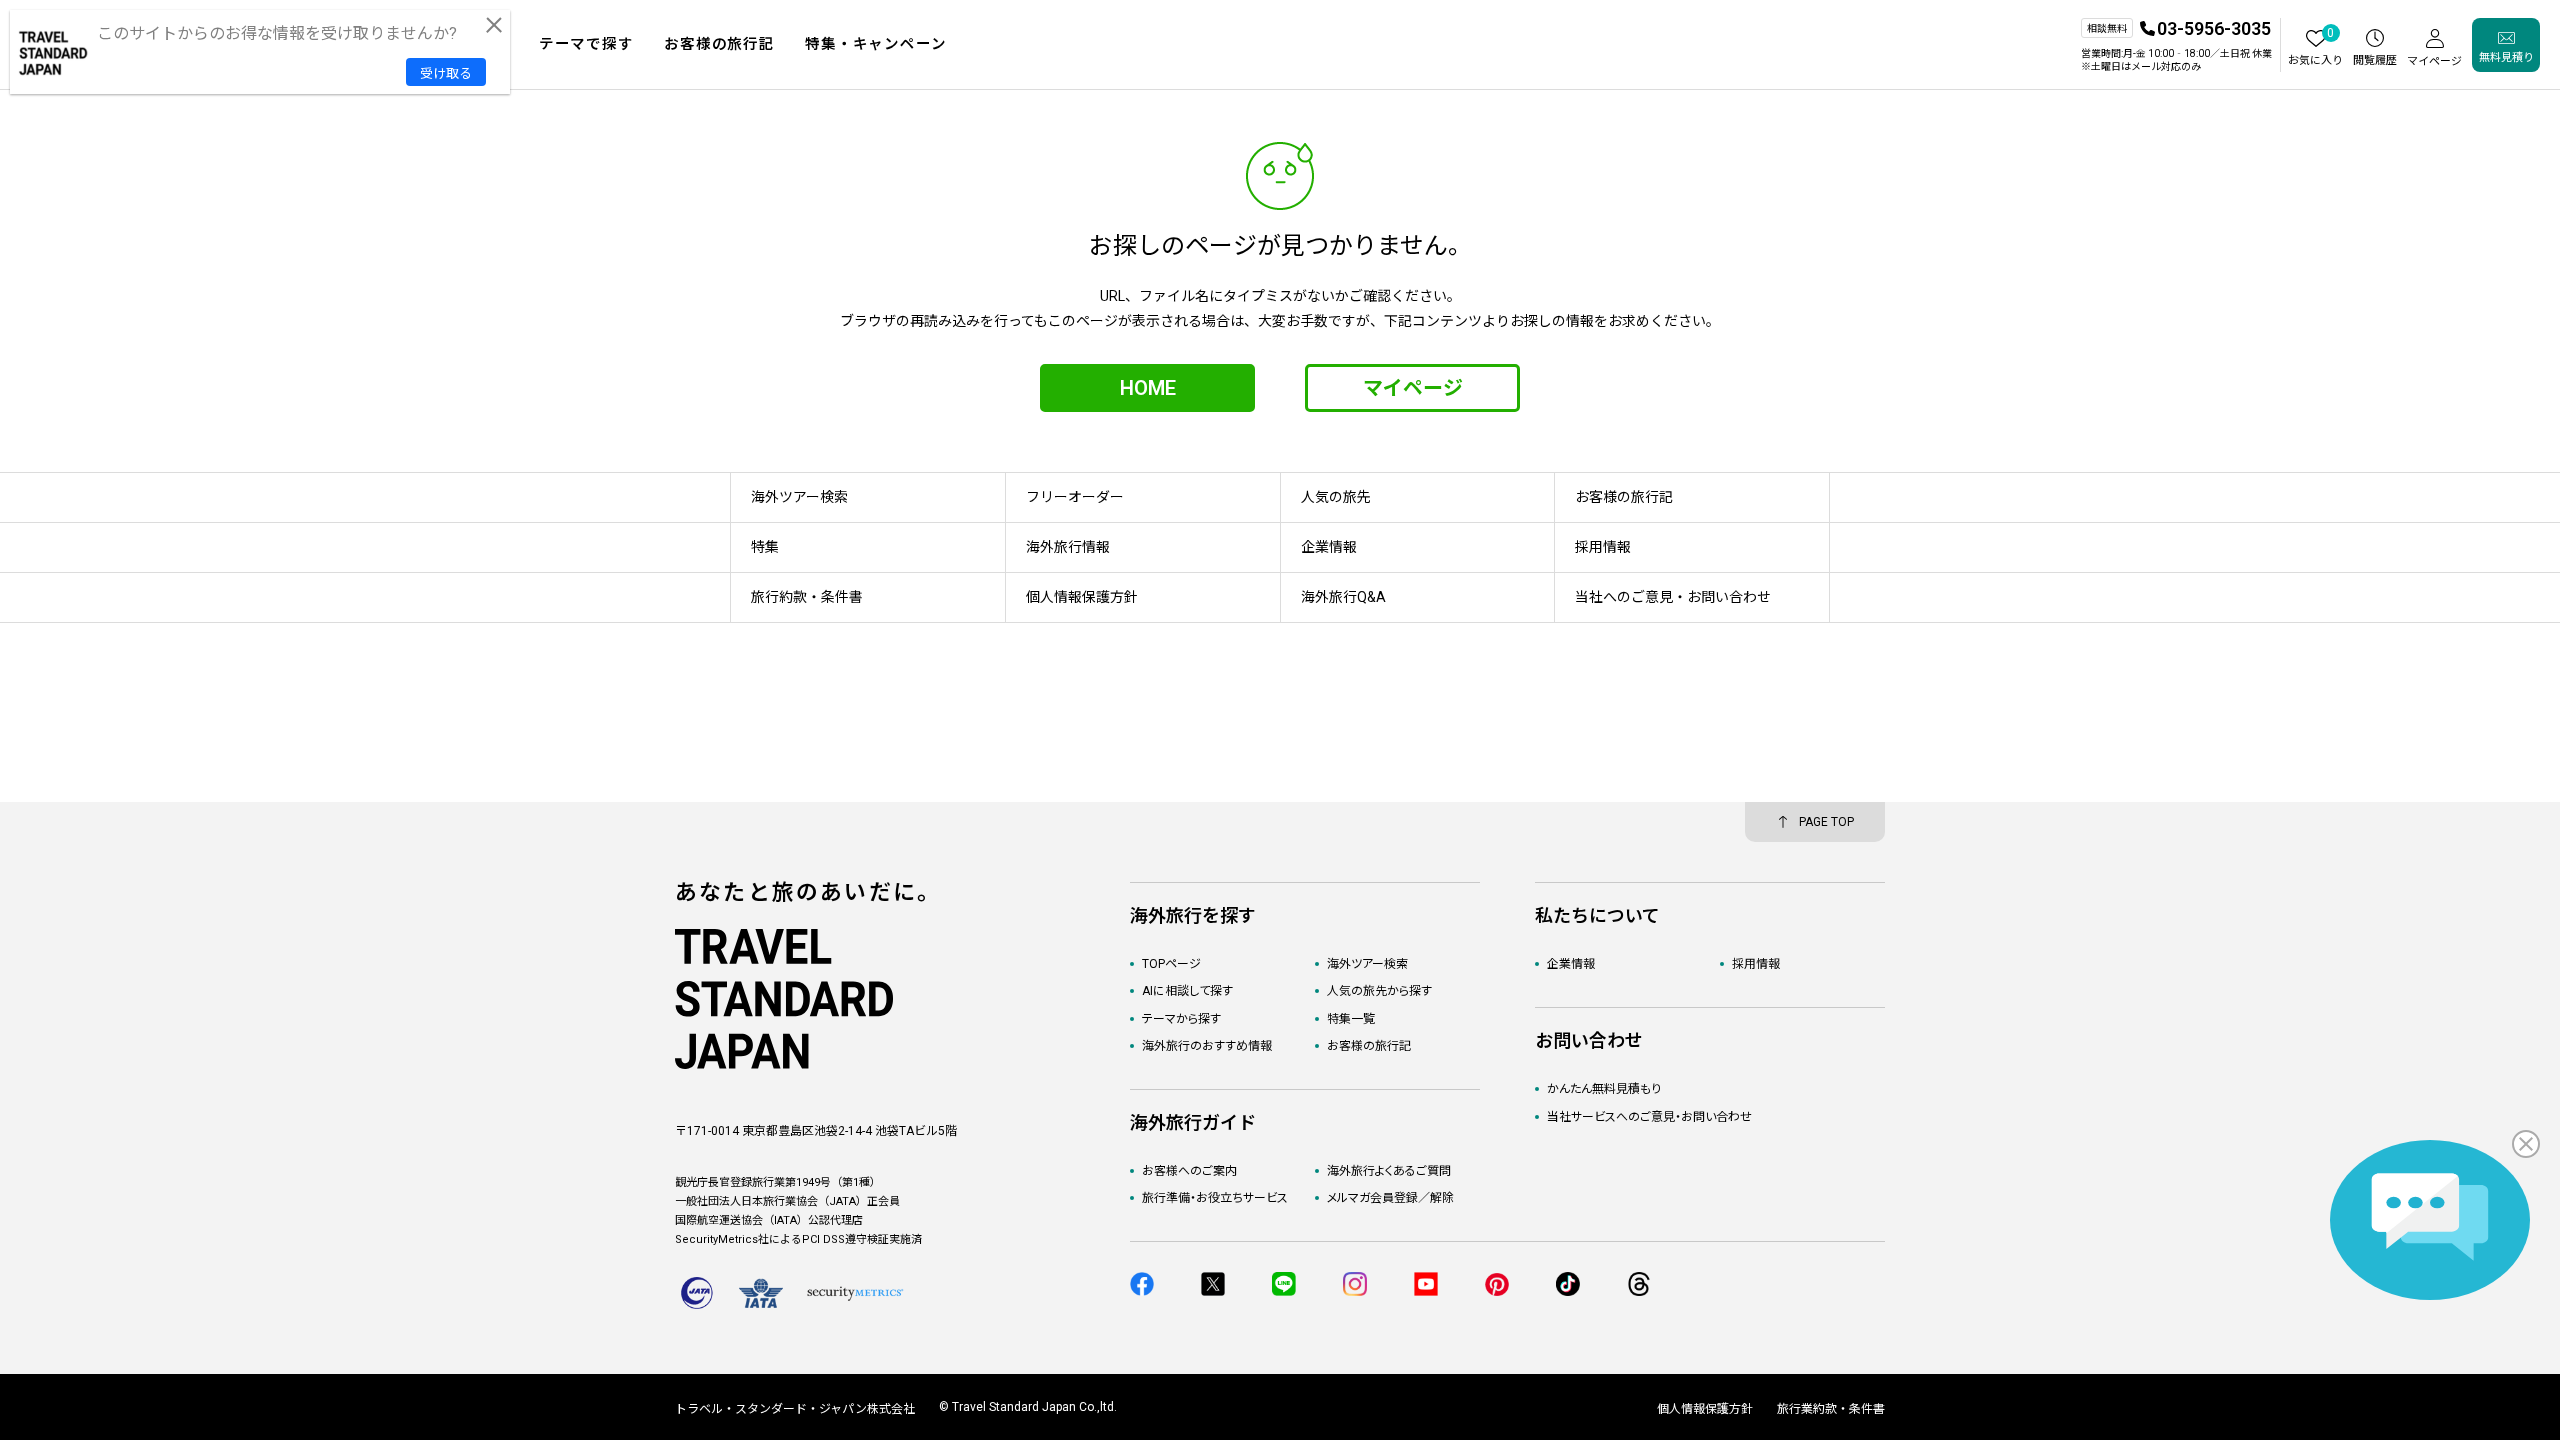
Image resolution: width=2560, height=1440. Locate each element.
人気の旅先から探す (1379, 991)
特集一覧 (1351, 1019)
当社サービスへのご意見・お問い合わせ (1649, 1117)
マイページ (1413, 388)
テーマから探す (1181, 1019)
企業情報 (1571, 964)
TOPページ (1171, 964)
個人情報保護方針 (1705, 1409)
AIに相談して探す (1187, 991)
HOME (1148, 388)
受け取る (446, 73)
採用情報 (1756, 964)
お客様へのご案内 (1189, 1171)
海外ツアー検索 (1367, 964)
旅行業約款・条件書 (1831, 1409)
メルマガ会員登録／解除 (1390, 1198)
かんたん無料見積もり (1604, 1089)
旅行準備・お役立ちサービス (1215, 1198)
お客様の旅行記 (1369, 1046)
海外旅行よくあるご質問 (1389, 1171)
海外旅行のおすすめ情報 (1207, 1046)
